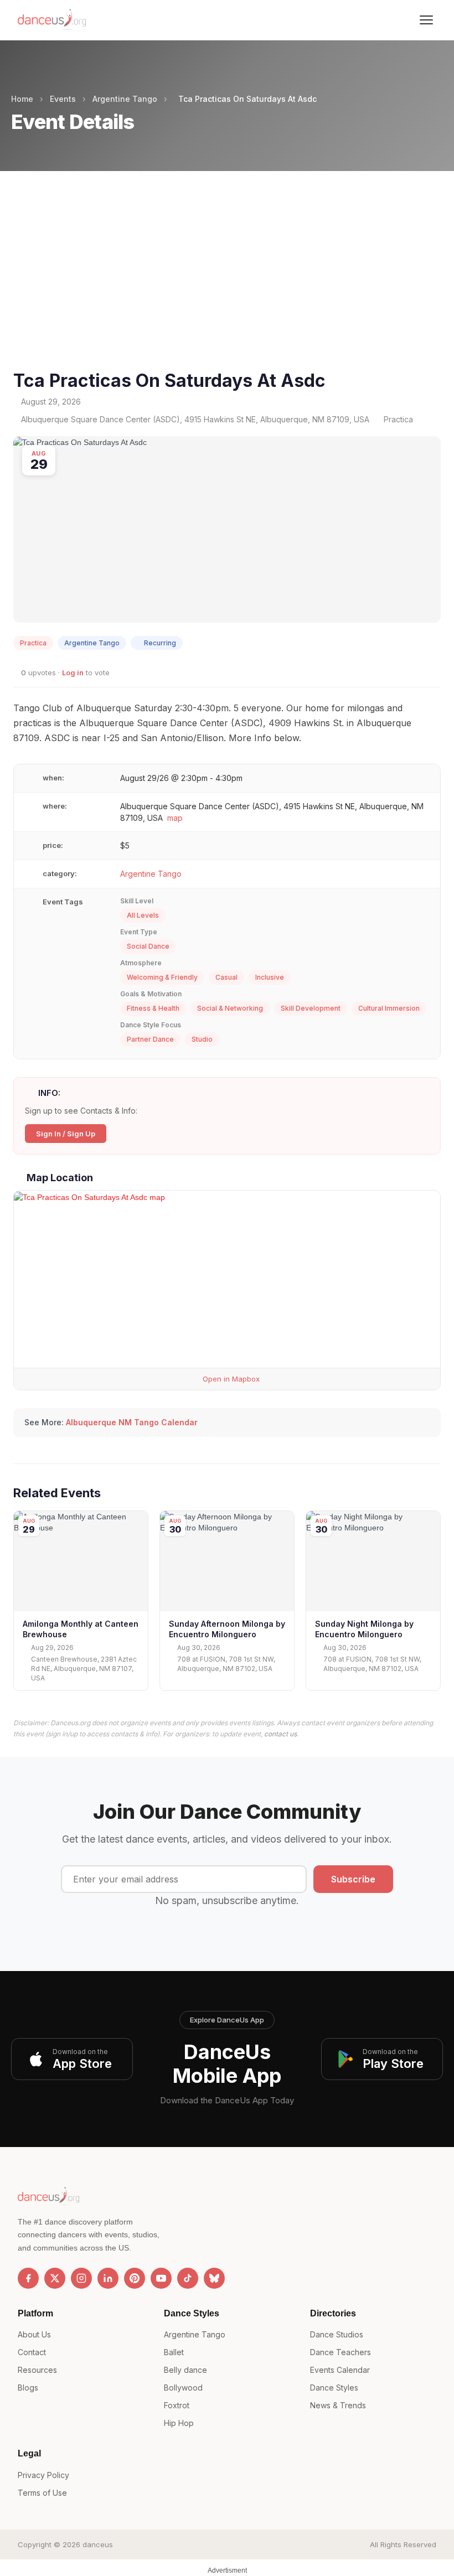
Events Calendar (340, 2370)
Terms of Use (42, 2493)
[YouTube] (161, 2278)
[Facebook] (28, 2278)
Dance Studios (337, 2334)
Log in (73, 673)
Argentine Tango (125, 99)
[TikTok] (188, 2278)
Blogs (28, 2388)
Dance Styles (334, 2388)
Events (63, 99)
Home (22, 99)
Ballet (174, 2352)
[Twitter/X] (55, 2278)
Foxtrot (177, 2405)
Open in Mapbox (230, 1379)
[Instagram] (81, 2278)
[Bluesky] (214, 2278)
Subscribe (353, 1879)
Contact (32, 2352)
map (175, 818)
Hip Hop (179, 2423)
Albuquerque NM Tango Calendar (132, 1422)
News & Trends (338, 2405)
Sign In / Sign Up (66, 1134)
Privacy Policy (43, 2475)
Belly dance (185, 2370)
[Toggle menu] (426, 20)
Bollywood (183, 2388)
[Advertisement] (227, 284)
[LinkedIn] (108, 2278)
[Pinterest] (135, 2278)
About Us (34, 2334)
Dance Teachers (341, 2352)
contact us (280, 1734)
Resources (37, 2370)
